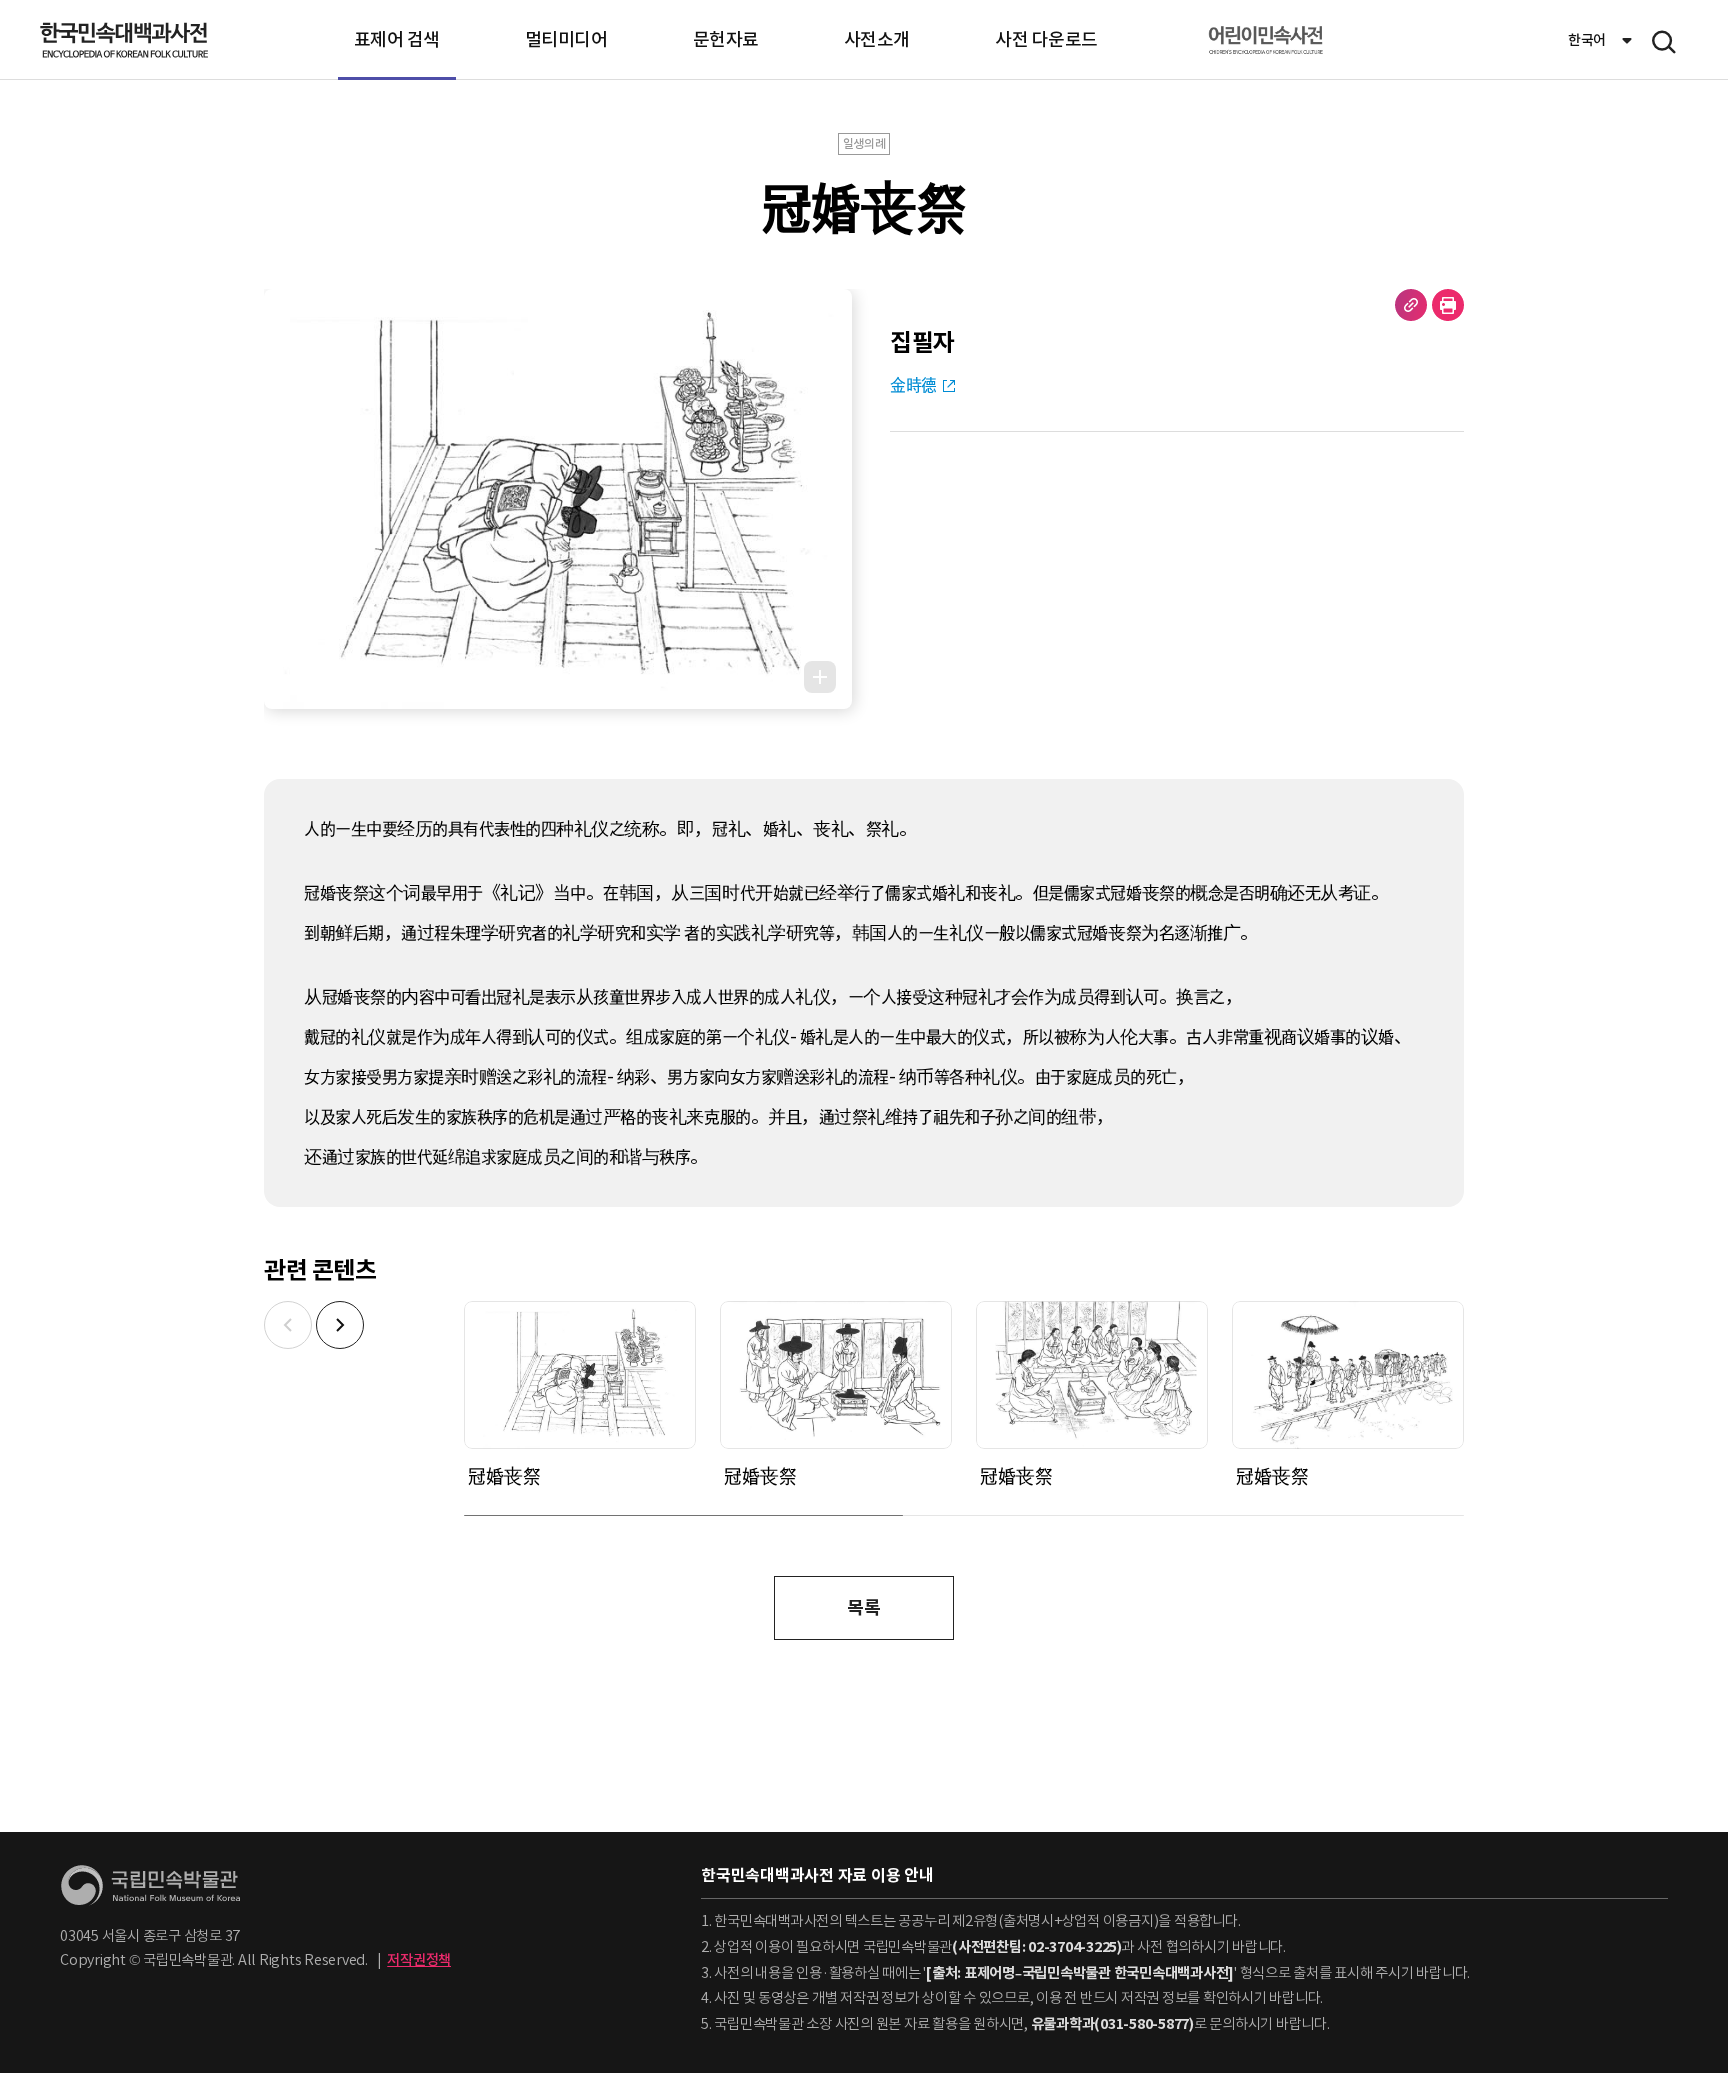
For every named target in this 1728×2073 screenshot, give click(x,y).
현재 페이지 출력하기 (1448, 305)
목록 (863, 1607)
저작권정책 (419, 1960)
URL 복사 (1411, 305)
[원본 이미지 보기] (820, 677)
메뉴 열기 (1664, 42)
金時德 (913, 384)
